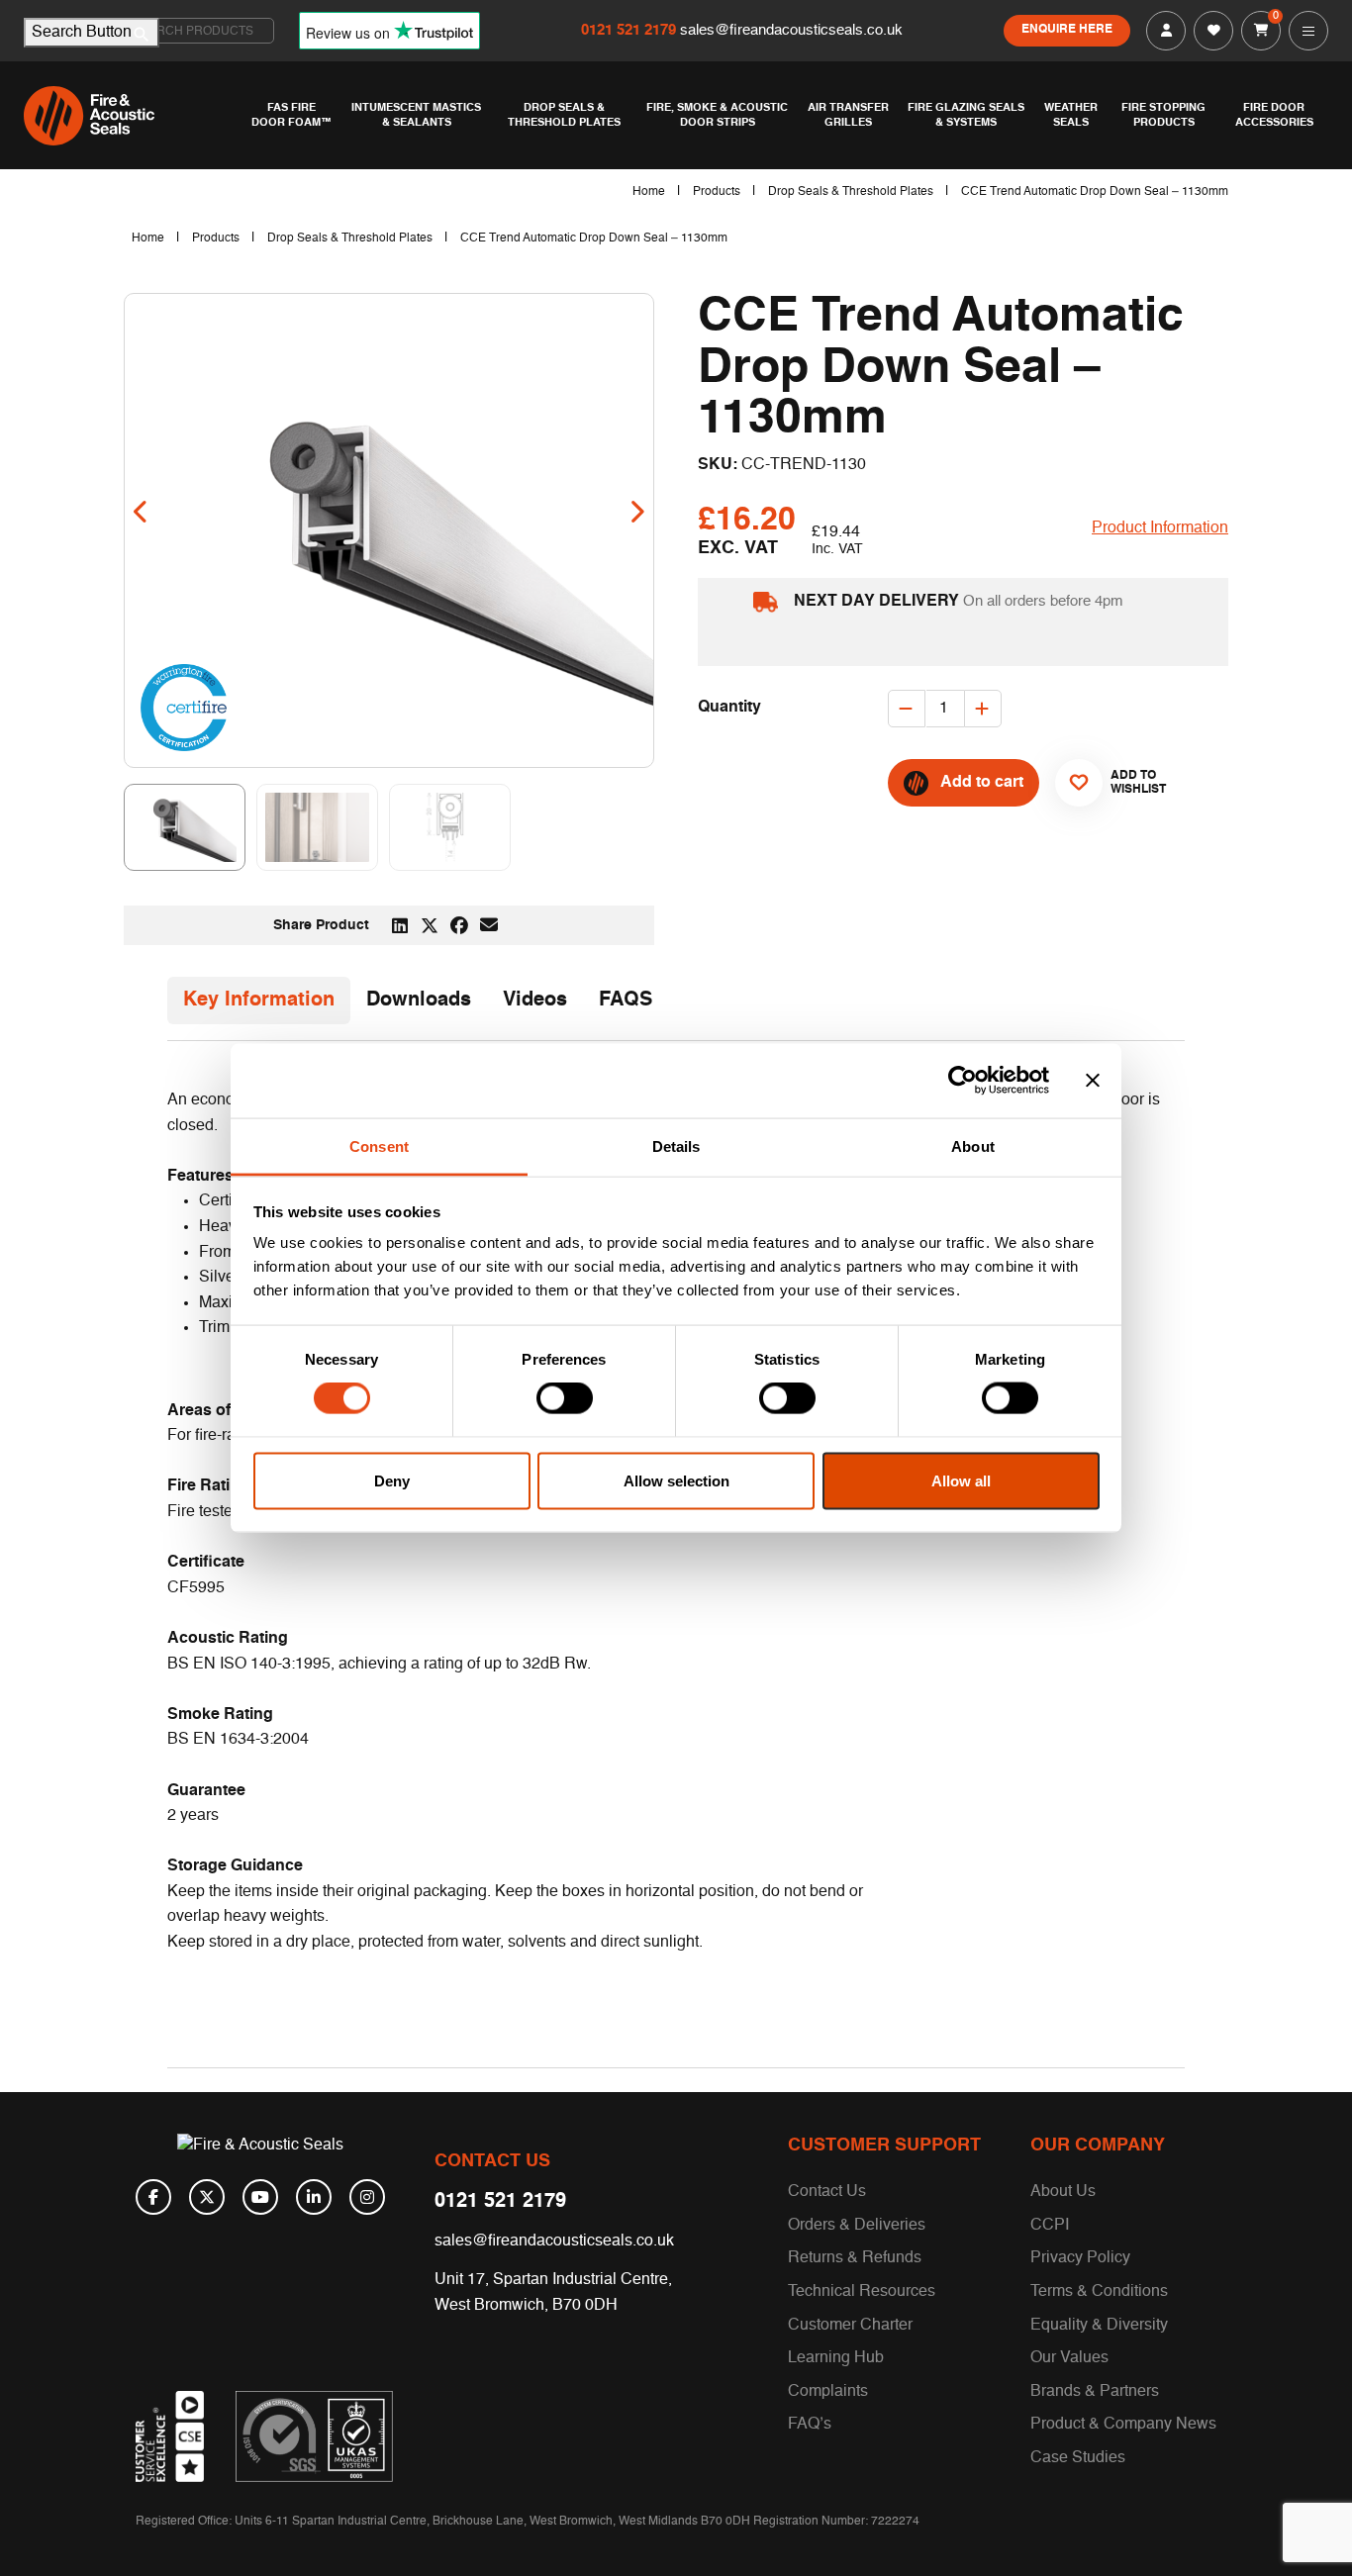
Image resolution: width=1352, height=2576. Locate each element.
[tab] (259, 1001)
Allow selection (676, 1480)
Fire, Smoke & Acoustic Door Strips (717, 115)
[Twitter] (207, 2197)
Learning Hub (836, 2358)
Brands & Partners (1095, 2392)
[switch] (565, 1398)
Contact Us (827, 2192)
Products (717, 192)
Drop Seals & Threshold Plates (564, 115)
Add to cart (982, 783)
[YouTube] (260, 2197)
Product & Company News (1123, 2425)
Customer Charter (850, 2326)
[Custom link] (314, 2436)
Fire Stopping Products (1163, 115)
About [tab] (973, 1145)
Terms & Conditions (1099, 2292)
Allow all (961, 1480)
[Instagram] (367, 2197)
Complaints (828, 2392)
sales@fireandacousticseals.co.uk (791, 30)
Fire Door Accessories (1274, 115)
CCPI (1050, 2226)
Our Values (1069, 2358)
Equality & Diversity (1099, 2326)
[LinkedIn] (314, 2197)
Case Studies (1078, 2458)
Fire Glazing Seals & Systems (966, 115)
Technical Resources (862, 2292)
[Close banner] (1093, 1081)
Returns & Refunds (855, 2258)
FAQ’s (810, 2425)
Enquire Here (1067, 30)
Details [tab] (676, 1145)
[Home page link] (133, 116)
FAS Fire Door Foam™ (291, 115)
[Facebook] (153, 2197)
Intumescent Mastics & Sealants (416, 115)
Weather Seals (1071, 115)
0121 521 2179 (630, 30)
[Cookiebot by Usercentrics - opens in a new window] (963, 1081)
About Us (1063, 2192)
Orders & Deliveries (857, 2226)
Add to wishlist (1130, 783)
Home (649, 192)
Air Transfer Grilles (848, 115)
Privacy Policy (1080, 2258)
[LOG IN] (1166, 31)
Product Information (1160, 528)
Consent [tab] (379, 1145)
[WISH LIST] (1213, 31)
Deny (392, 1480)
